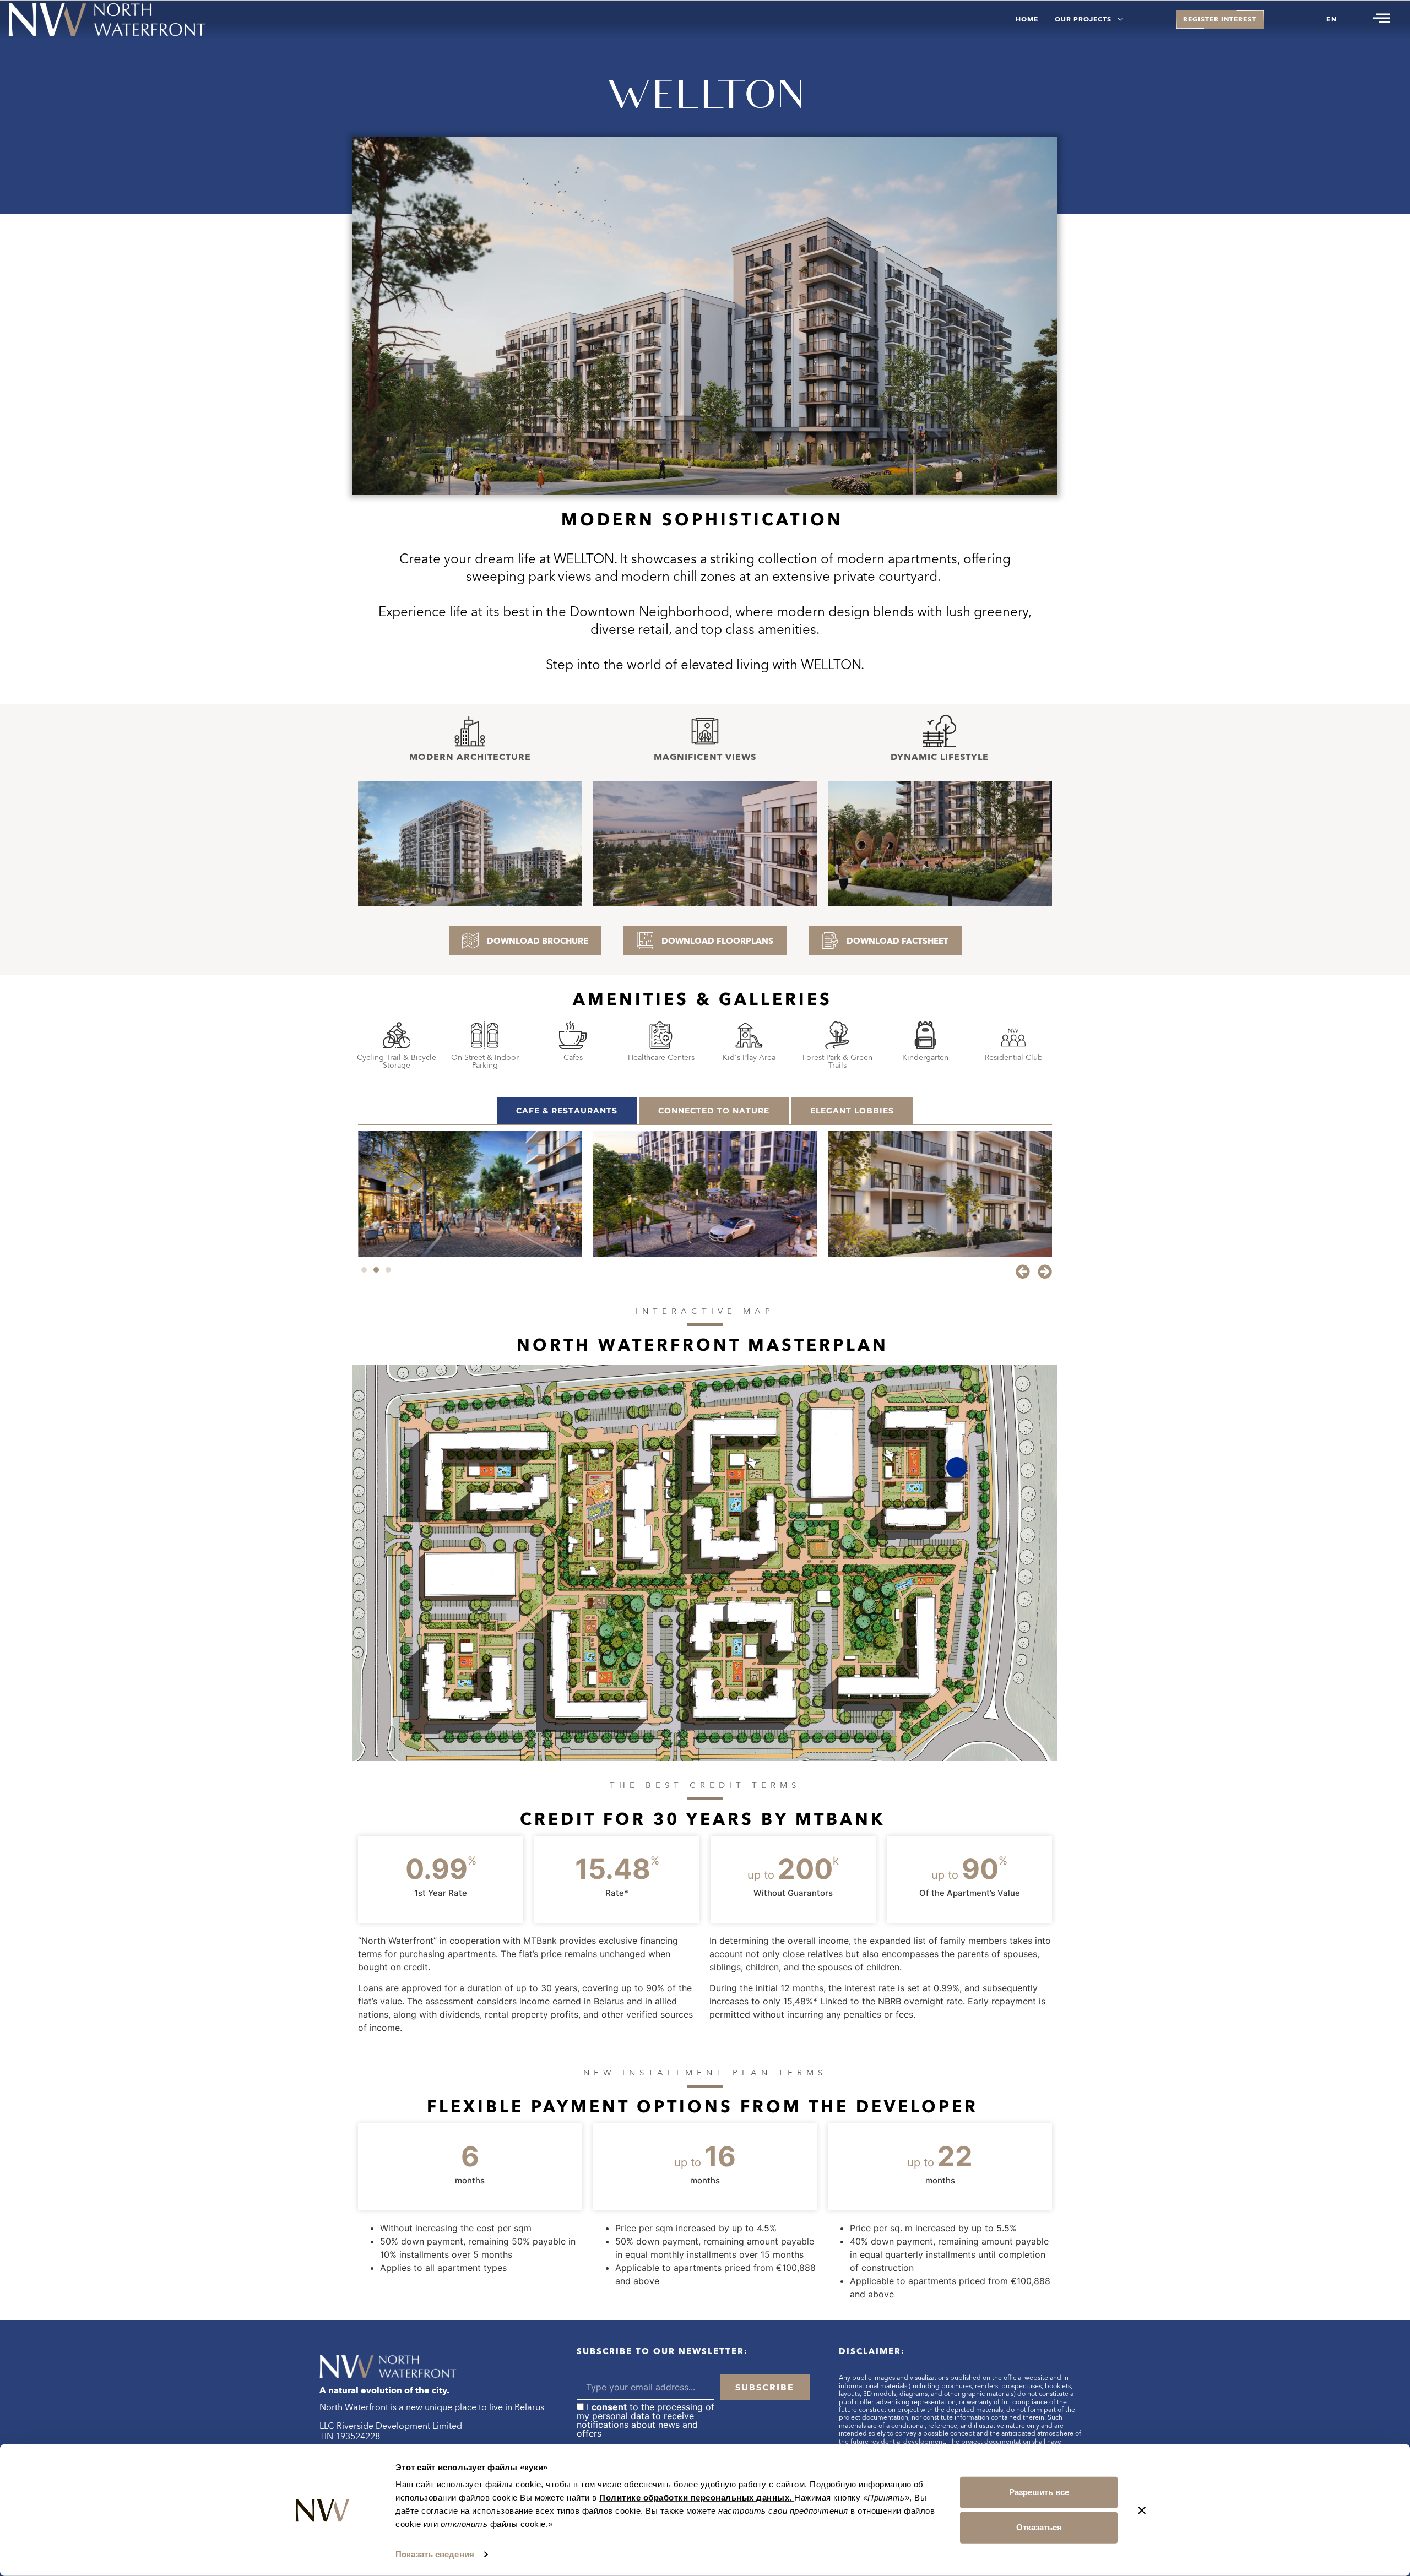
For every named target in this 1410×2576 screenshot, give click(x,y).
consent (609, 2407)
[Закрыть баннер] (1142, 2510)
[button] (1023, 1271)
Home (1027, 19)
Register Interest (1220, 19)
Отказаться (1039, 2527)
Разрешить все (1039, 2492)
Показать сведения (435, 2554)
